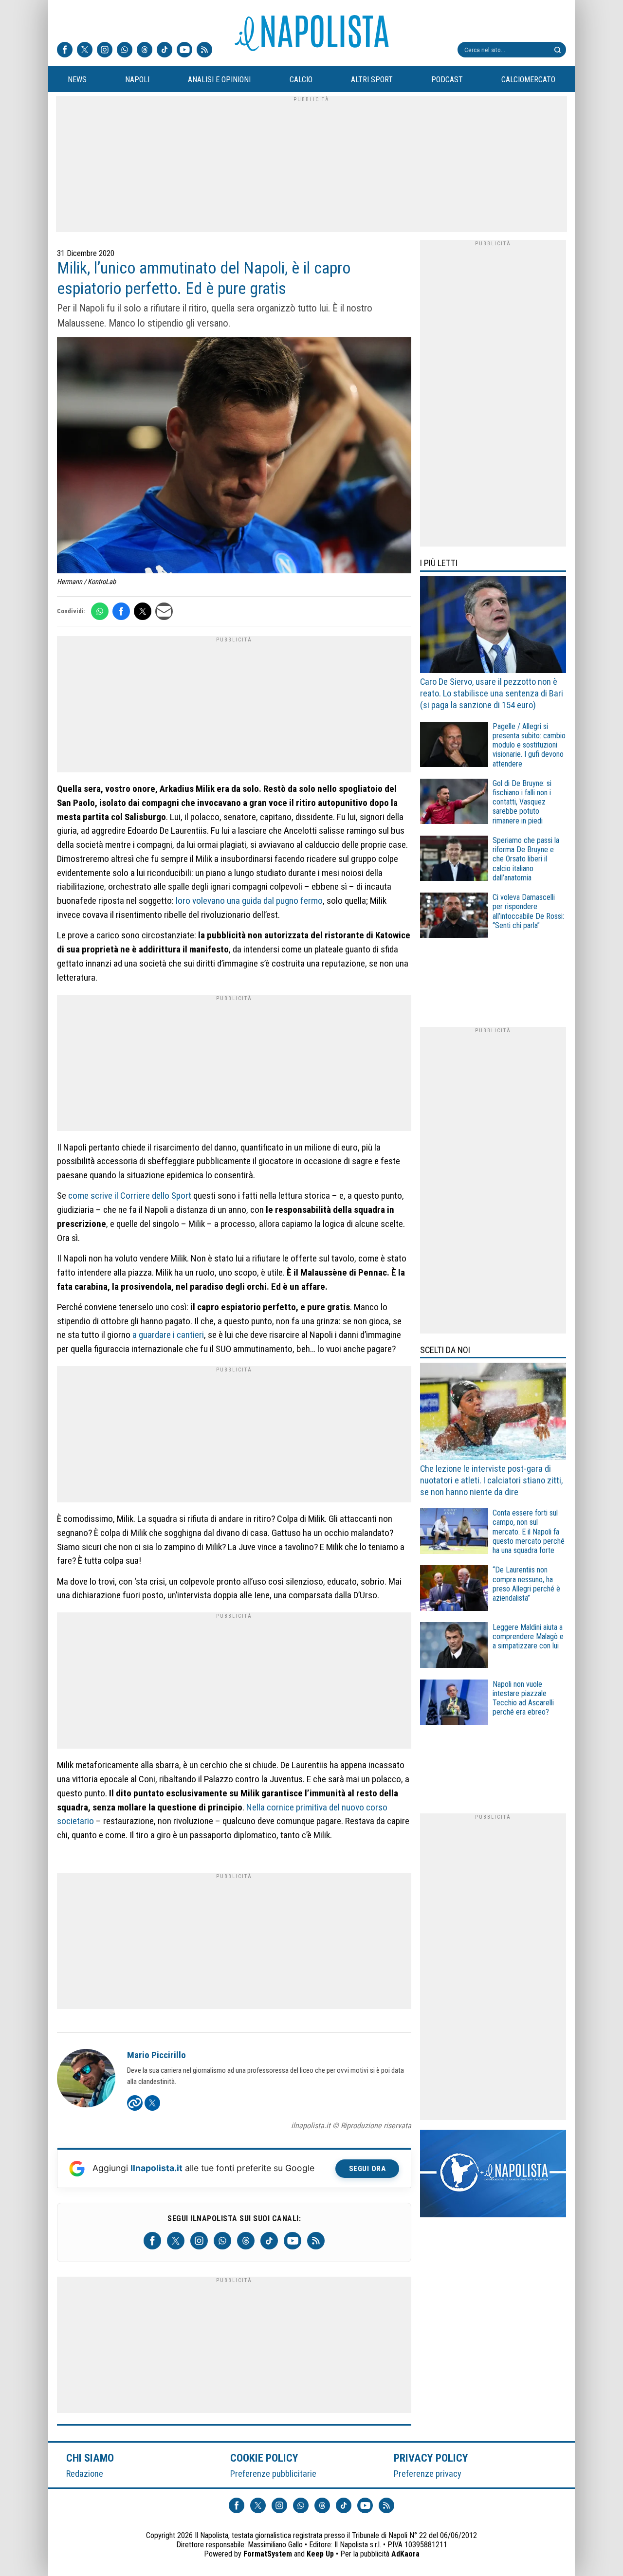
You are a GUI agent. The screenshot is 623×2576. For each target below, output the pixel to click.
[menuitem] (77, 80)
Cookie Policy (265, 2458)
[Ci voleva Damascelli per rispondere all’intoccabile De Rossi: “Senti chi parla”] (454, 917)
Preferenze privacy (428, 2474)
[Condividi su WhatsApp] (100, 611)
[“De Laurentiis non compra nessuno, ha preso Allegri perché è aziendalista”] (454, 1589)
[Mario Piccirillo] (86, 2080)
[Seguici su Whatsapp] (125, 51)
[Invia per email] (164, 611)
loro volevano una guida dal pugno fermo (249, 901)
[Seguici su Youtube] (184, 51)
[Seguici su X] (85, 51)
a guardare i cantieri (168, 1335)
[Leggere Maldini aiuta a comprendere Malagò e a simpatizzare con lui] (454, 1646)
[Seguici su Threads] (145, 51)
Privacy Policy (431, 2458)
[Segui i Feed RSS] (204, 51)
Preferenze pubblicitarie (273, 2474)
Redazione (85, 2474)
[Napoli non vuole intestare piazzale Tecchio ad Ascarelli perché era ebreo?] (454, 1704)
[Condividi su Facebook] (121, 611)
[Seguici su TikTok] (165, 51)
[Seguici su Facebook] (65, 51)
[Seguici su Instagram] (105, 51)
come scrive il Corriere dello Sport (130, 1196)
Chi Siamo (90, 2458)
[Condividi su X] (143, 611)
